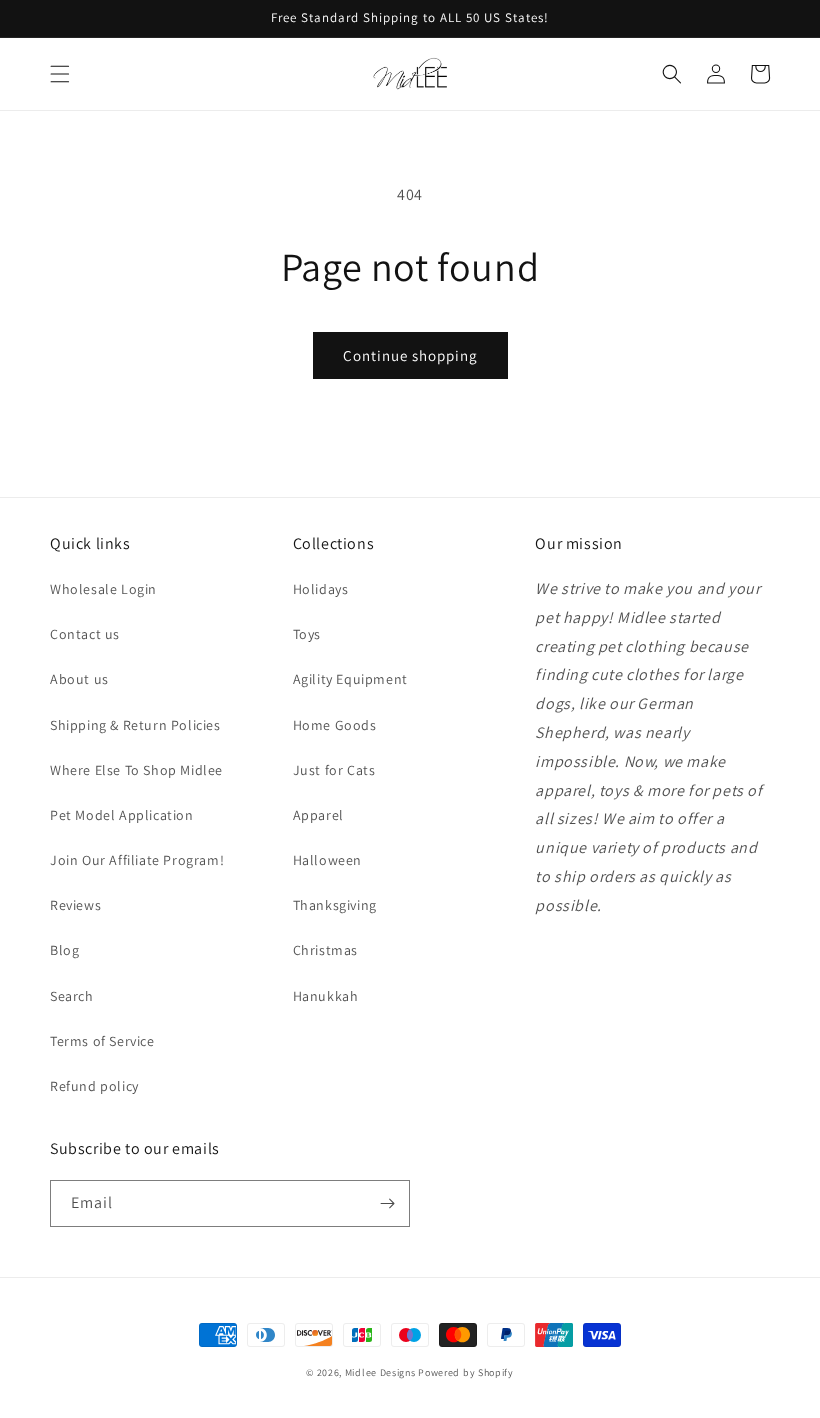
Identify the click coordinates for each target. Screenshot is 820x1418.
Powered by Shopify (466, 1372)
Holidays (321, 589)
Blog (64, 950)
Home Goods (335, 725)
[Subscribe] (387, 1203)
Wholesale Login (103, 589)
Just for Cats (334, 770)
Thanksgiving (335, 905)
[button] (60, 74)
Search (72, 996)
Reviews (75, 905)
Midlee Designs (380, 1372)
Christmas (325, 950)
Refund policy (94, 1086)
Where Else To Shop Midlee (136, 770)
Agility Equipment (350, 679)
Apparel (318, 815)
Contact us (85, 634)
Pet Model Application (122, 815)
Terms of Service (102, 1041)
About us (79, 679)
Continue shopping (410, 355)
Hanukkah (326, 996)
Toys (307, 634)
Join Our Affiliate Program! (137, 860)
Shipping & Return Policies (135, 725)
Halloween (327, 860)
